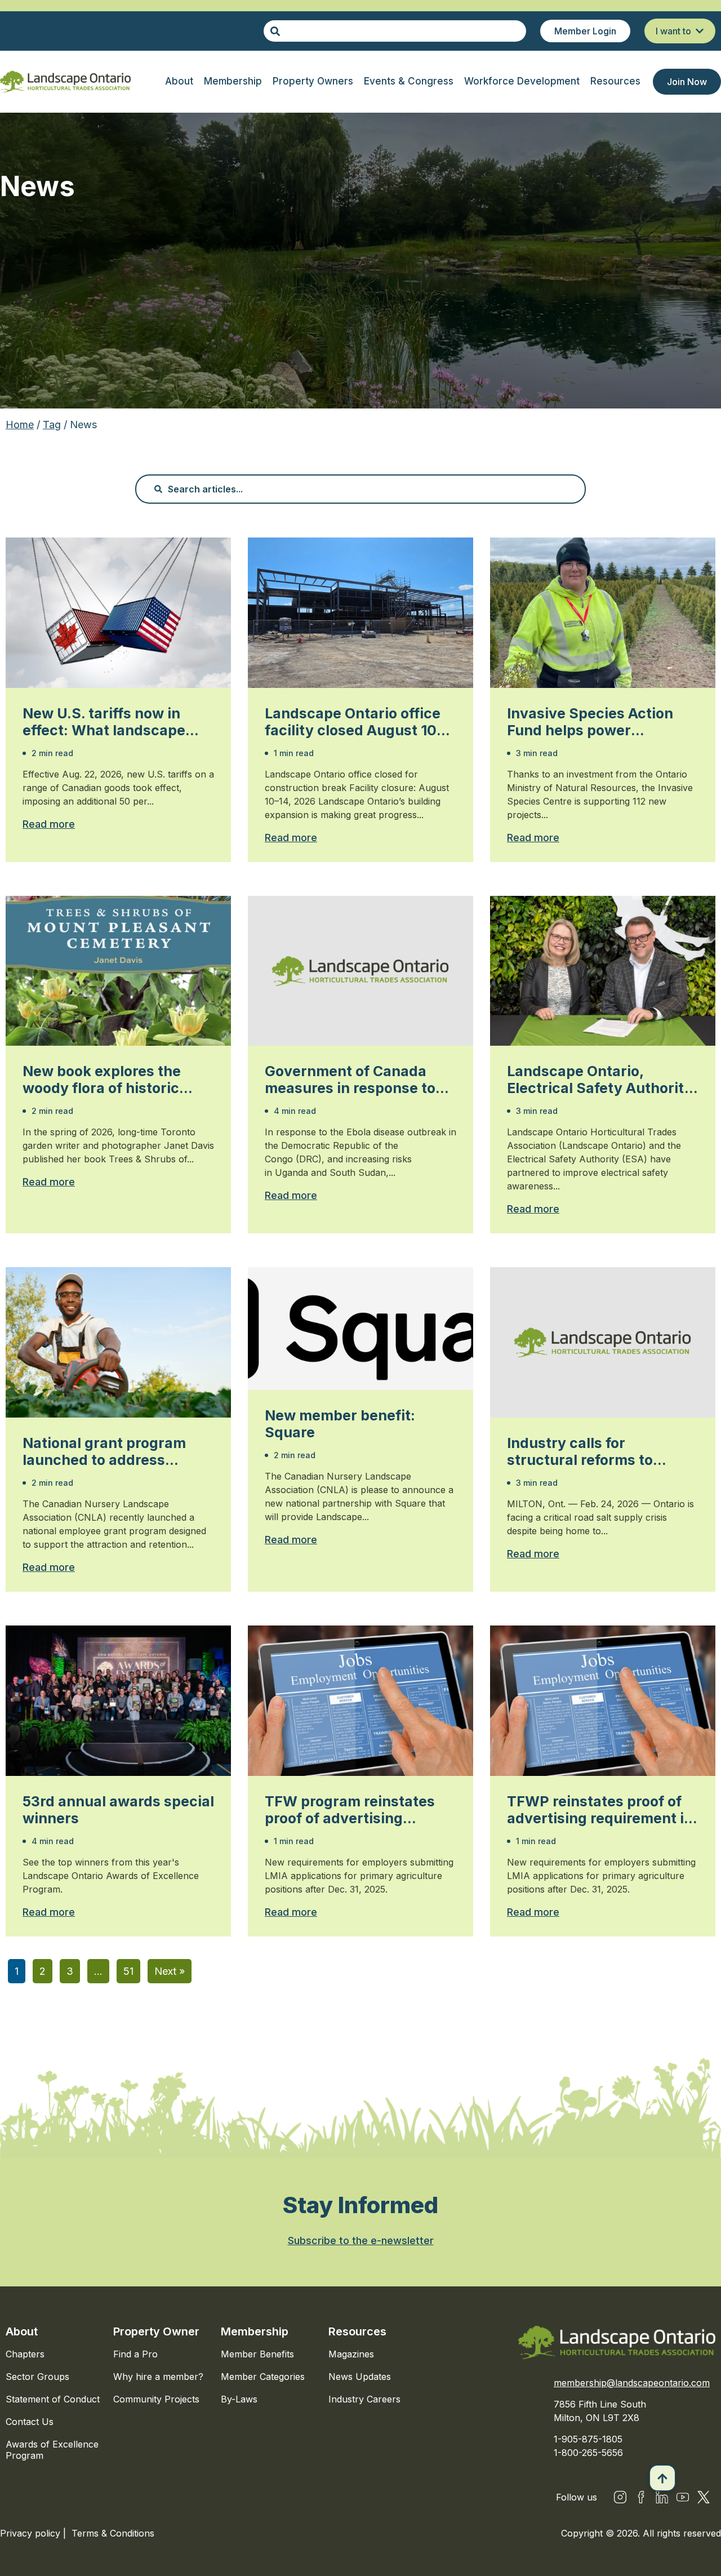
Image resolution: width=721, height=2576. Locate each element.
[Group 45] (704, 2497)
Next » (170, 1971)
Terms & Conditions (113, 2533)
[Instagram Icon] (620, 2497)
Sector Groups (37, 2377)
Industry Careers (364, 2399)
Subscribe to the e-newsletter (361, 2240)
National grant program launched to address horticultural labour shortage (104, 1451)
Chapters (25, 2354)
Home (20, 425)
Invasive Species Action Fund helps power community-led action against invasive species (593, 722)
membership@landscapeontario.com (632, 2383)
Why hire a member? (158, 2377)
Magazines (351, 2354)
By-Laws (239, 2399)
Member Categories (263, 2377)
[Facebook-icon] (641, 2497)
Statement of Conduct (53, 2399)
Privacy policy (32, 2533)
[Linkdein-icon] (662, 2497)
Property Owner (156, 2331)
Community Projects (156, 2399)
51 (128, 1971)
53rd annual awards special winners (118, 1810)
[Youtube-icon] (683, 2497)
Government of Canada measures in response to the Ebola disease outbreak (359, 1080)
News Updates (360, 2377)
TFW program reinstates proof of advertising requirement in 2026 (350, 1810)
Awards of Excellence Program (52, 2450)
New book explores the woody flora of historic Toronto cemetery (102, 1080)
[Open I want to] (700, 31)
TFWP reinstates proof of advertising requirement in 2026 (600, 1810)
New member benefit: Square (340, 1424)
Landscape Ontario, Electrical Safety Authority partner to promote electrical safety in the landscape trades (600, 1080)
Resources (357, 2331)
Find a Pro (135, 2354)
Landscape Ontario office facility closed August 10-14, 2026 (354, 722)
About (22, 2331)
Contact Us (30, 2422)
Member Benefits (257, 2354)
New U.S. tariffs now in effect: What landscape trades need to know (104, 722)
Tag (52, 425)
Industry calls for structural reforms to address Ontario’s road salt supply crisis (600, 1451)
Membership (255, 2331)
